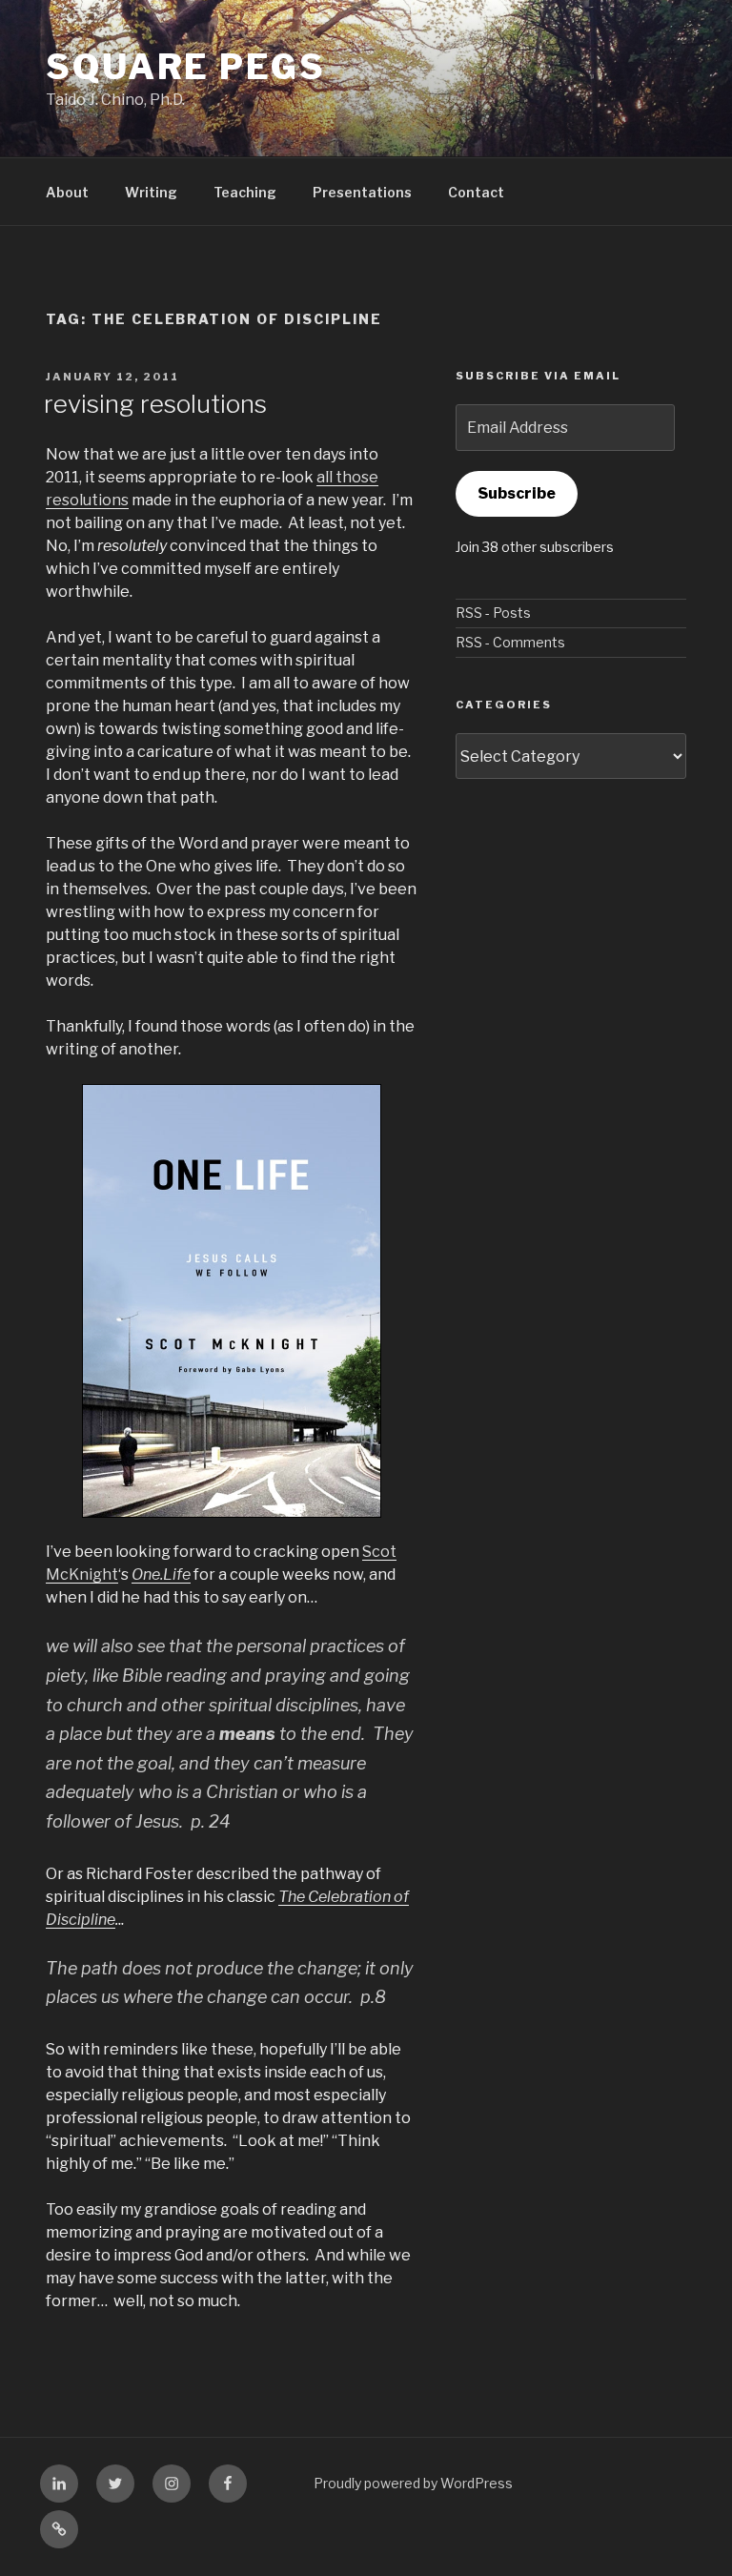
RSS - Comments (510, 642)
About (67, 192)
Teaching (245, 192)
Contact (476, 192)
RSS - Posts (493, 613)
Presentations (362, 192)
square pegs (186, 67)
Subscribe (517, 493)
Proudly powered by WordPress (413, 2483)
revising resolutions (155, 404)
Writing (151, 192)
